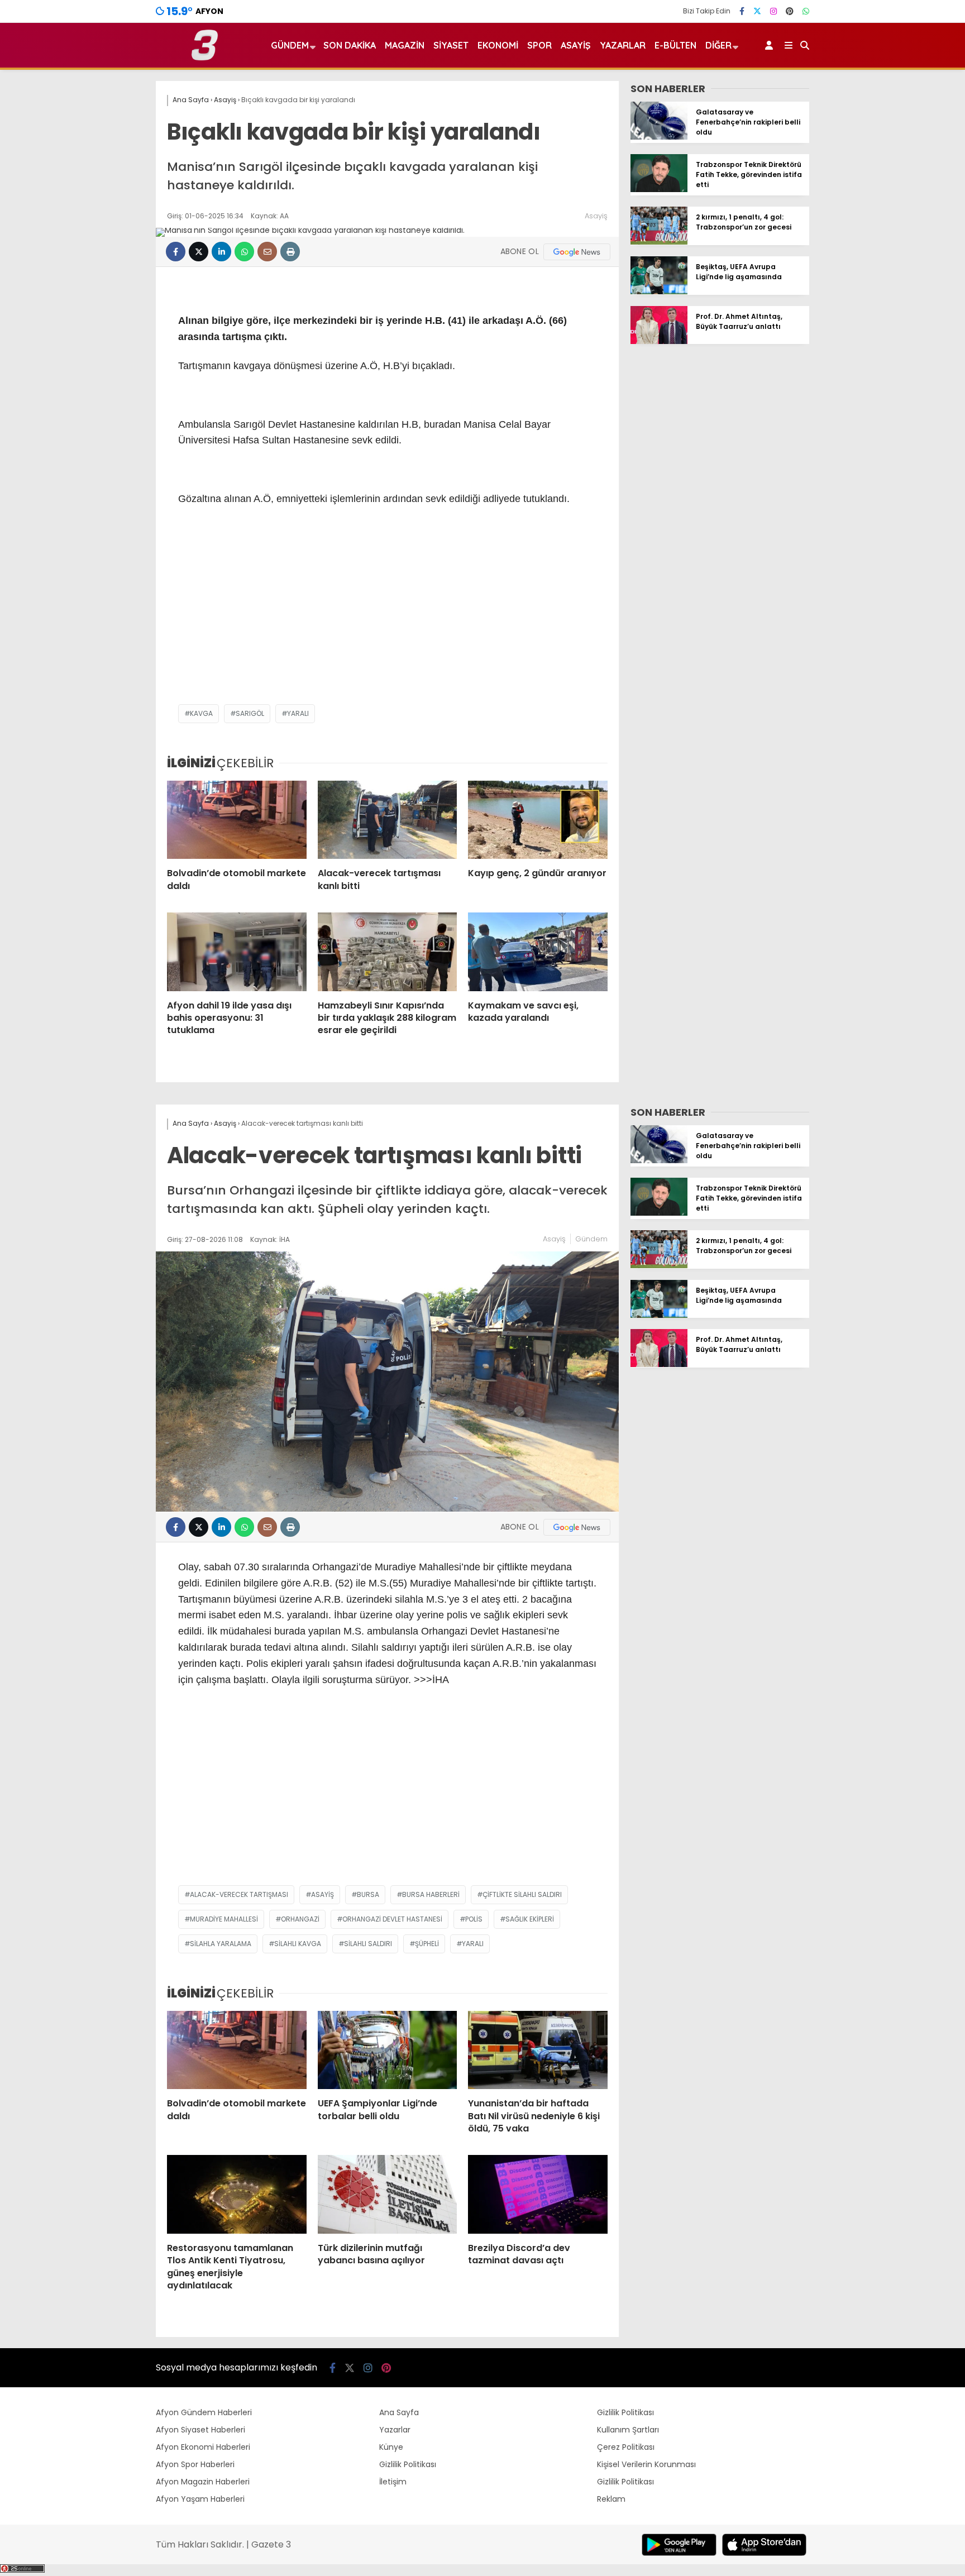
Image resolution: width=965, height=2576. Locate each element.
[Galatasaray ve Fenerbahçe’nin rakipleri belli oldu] (659, 137)
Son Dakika (350, 45)
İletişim (393, 2482)
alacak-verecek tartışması (239, 1894)
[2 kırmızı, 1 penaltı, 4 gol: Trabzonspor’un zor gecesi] (659, 242)
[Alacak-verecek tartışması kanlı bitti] (388, 820)
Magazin (405, 45)
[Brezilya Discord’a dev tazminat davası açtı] (538, 2194)
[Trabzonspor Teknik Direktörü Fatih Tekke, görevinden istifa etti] (659, 189)
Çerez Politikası (626, 2447)
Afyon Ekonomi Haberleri (203, 2447)
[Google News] (577, 252)
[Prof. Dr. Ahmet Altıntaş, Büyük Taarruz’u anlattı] (659, 341)
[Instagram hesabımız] (773, 11)
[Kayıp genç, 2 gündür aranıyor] (538, 820)
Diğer (718, 45)
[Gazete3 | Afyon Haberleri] (205, 58)
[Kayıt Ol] (771, 45)
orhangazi (300, 1919)
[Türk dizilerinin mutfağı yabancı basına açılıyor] (388, 2194)
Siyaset (451, 45)
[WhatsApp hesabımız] (806, 11)
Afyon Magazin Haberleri (203, 2482)
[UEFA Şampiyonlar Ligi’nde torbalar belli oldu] (388, 2050)
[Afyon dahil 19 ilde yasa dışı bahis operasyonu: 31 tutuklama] (237, 952)
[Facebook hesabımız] (742, 11)
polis (474, 1919)
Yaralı (298, 713)
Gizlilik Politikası (408, 2464)
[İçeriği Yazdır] (290, 252)
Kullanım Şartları (628, 2430)
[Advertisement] (387, 615)
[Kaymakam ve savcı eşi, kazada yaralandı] (538, 952)
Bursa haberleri (431, 1894)
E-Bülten (675, 45)
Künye (391, 2447)
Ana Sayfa (399, 2412)
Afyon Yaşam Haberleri (200, 2499)
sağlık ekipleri (530, 1919)
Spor (539, 45)
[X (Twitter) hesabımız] (757, 11)
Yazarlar (623, 45)
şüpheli (427, 1944)
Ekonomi (498, 45)
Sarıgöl (250, 713)
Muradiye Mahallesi (224, 1919)
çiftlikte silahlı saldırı (522, 1894)
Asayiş (576, 45)
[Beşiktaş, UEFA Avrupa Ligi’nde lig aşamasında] (659, 291)
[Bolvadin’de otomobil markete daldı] (237, 820)
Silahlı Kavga (298, 1944)
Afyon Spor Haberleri (195, 2464)
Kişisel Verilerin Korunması (646, 2464)
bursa (368, 1894)
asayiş (323, 1894)
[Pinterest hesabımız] (790, 11)
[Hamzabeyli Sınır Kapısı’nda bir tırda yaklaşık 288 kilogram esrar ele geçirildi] (388, 952)
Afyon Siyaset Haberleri (200, 2430)
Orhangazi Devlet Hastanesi (392, 1919)
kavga (201, 713)
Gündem (290, 45)
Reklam (611, 2499)
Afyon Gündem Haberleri (204, 2412)
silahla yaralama (221, 1944)
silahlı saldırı (368, 1944)
